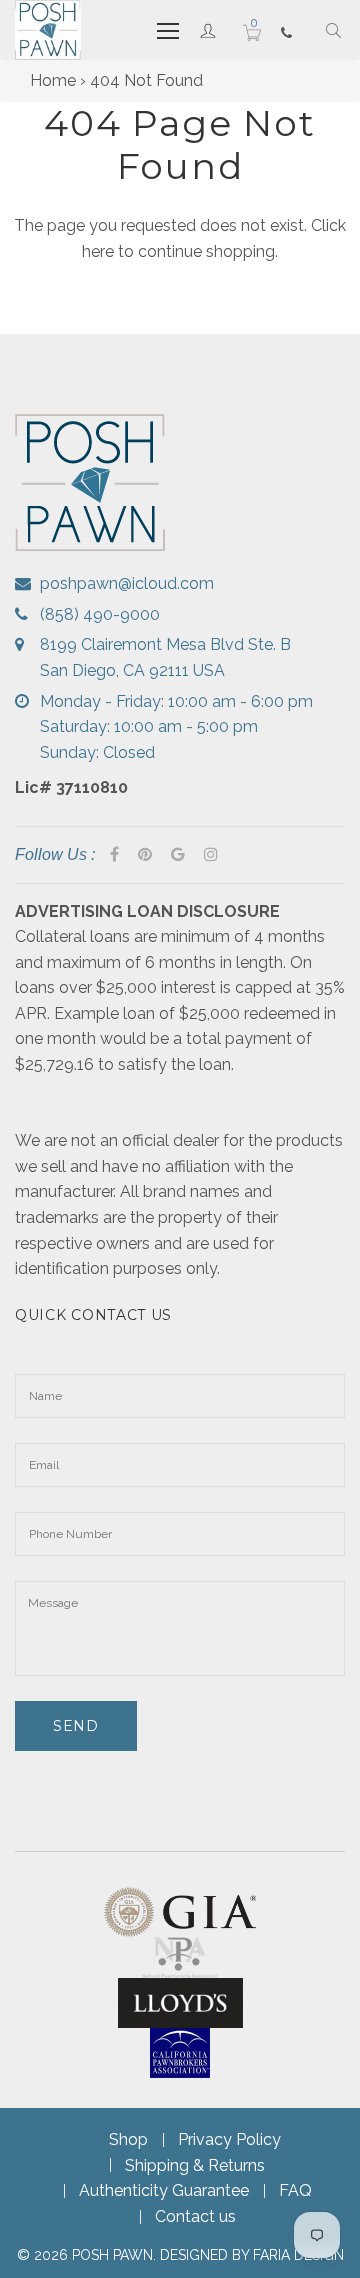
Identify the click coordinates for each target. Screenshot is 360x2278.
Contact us (195, 2216)
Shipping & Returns (195, 2165)
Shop (128, 2139)
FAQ (295, 2190)
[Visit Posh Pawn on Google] (178, 855)
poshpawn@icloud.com (127, 583)
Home (53, 80)
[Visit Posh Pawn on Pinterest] (145, 855)
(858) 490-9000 (100, 614)
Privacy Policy (229, 2139)
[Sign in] (208, 30)
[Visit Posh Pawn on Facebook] (114, 855)
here (98, 251)
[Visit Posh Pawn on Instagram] (211, 855)
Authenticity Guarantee (164, 2190)
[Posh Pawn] (48, 30)
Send (76, 1726)
